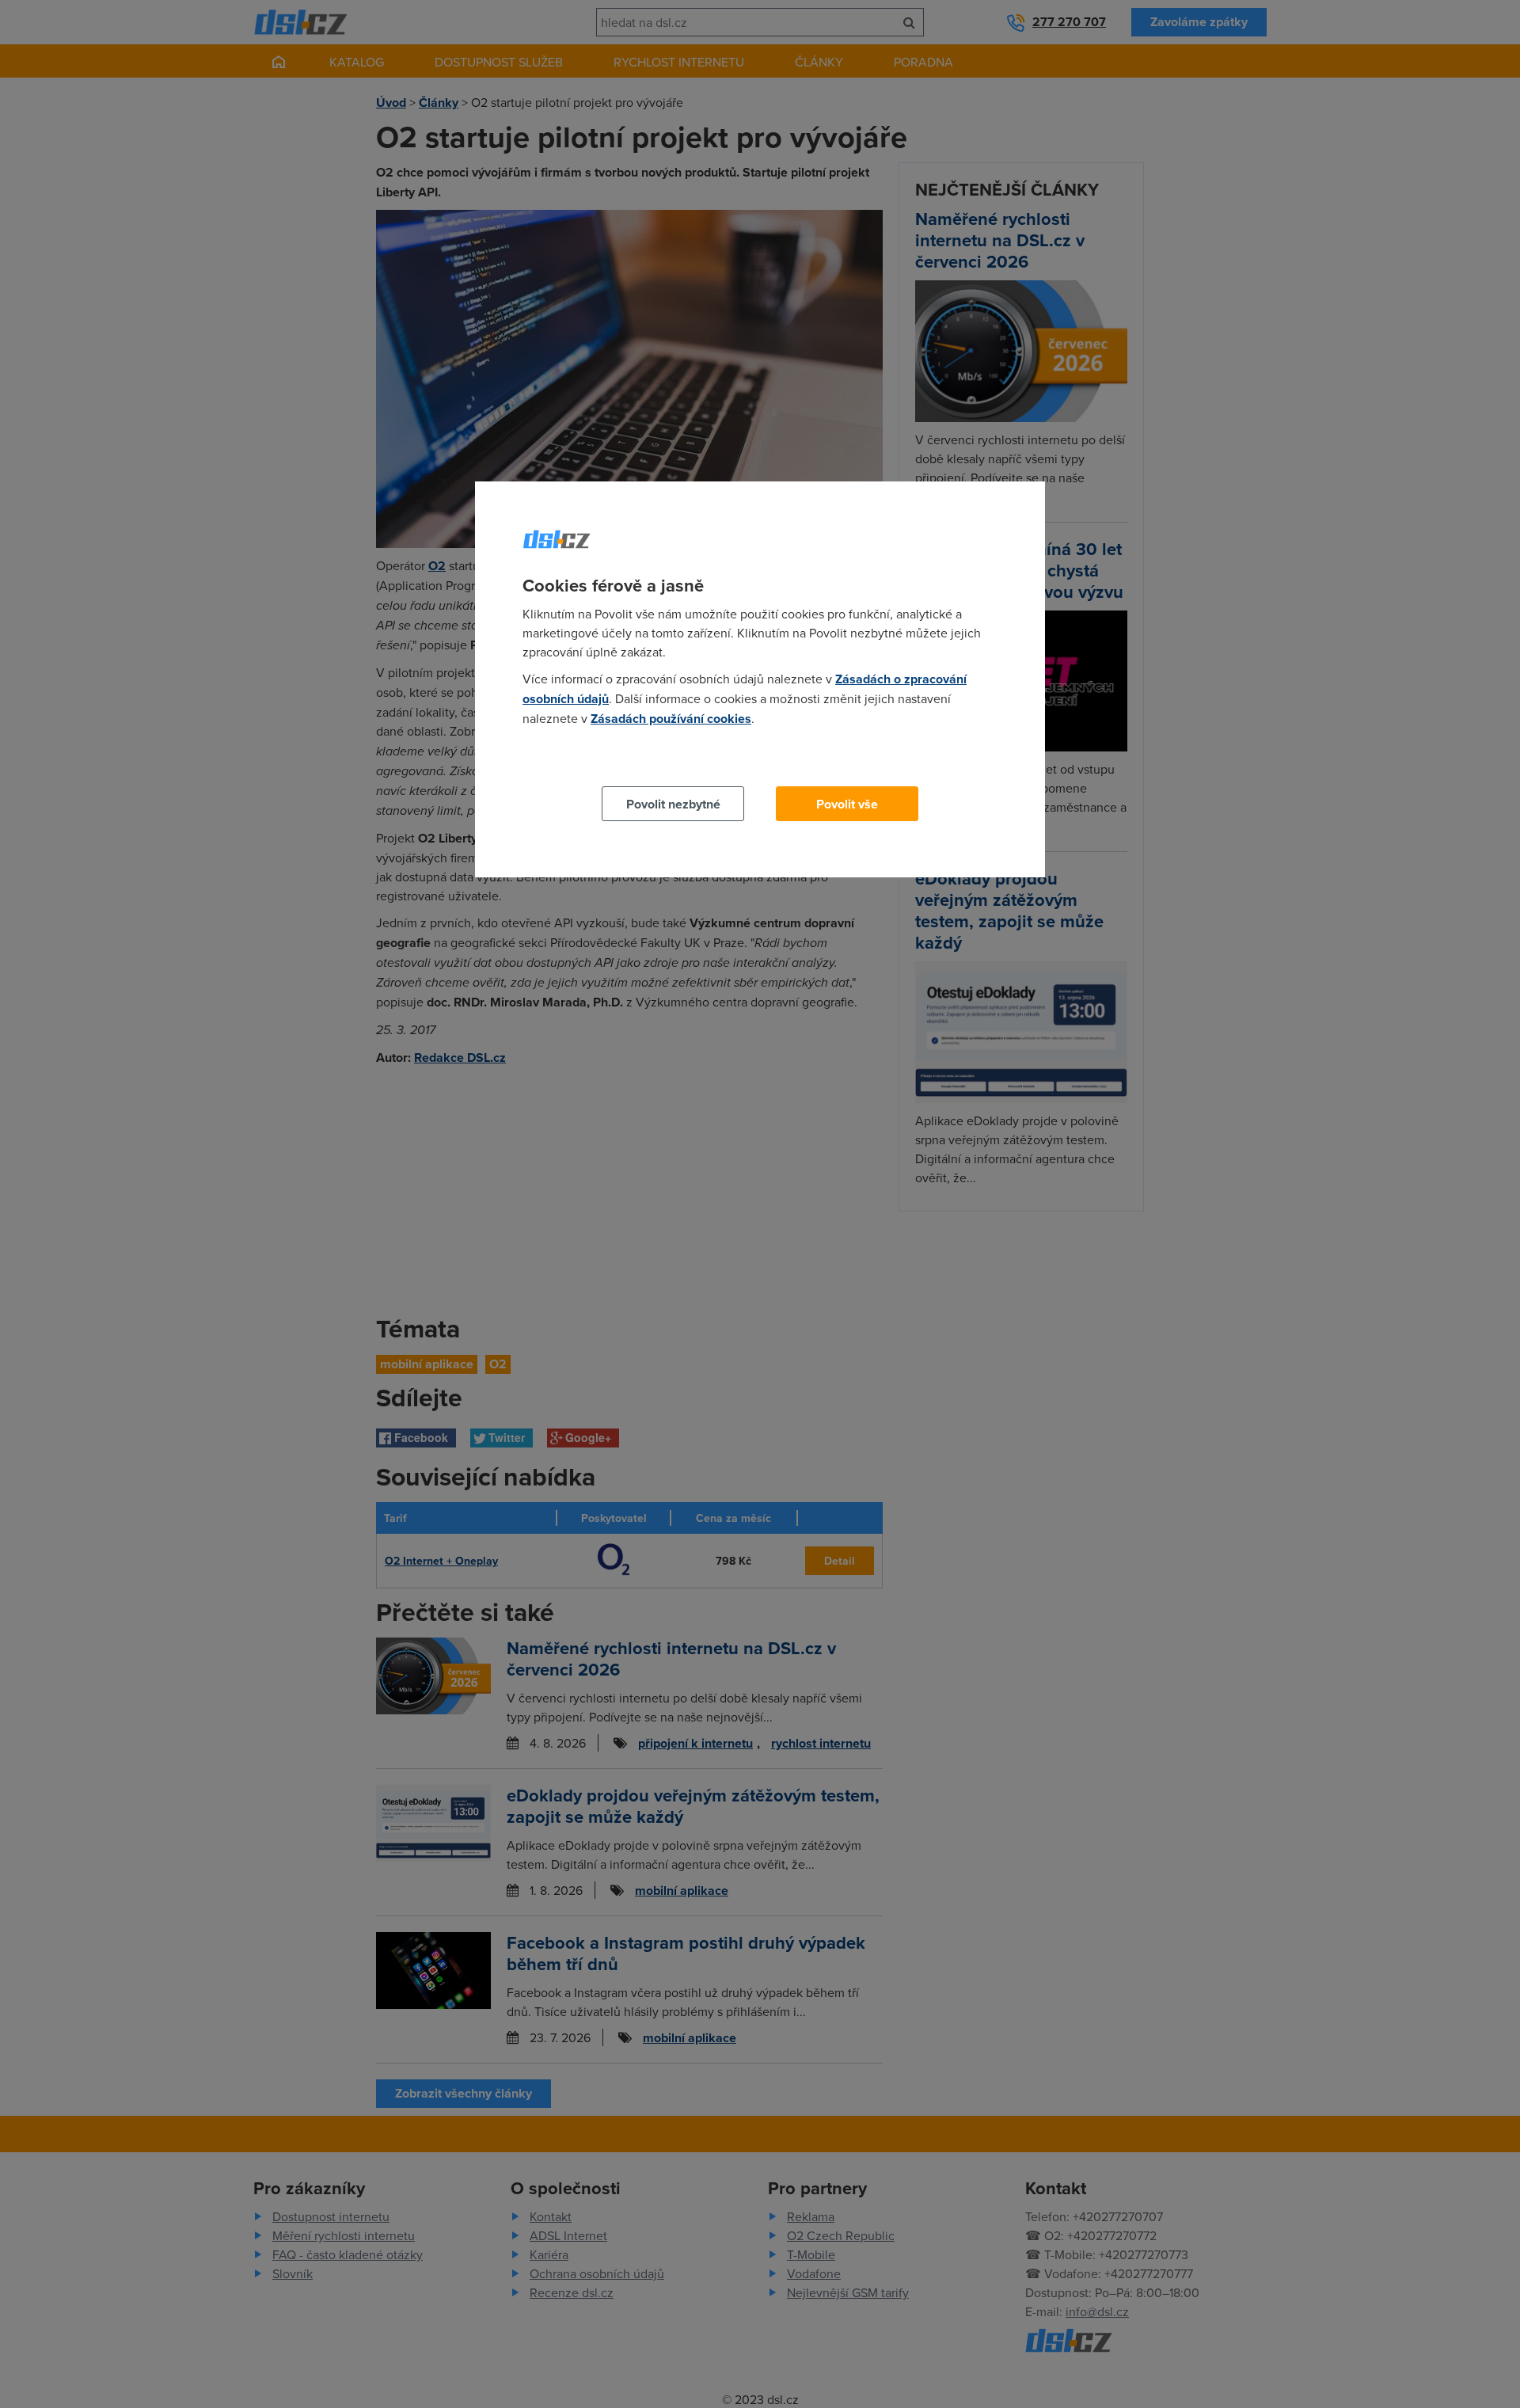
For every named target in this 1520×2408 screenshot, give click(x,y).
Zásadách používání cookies (671, 719)
